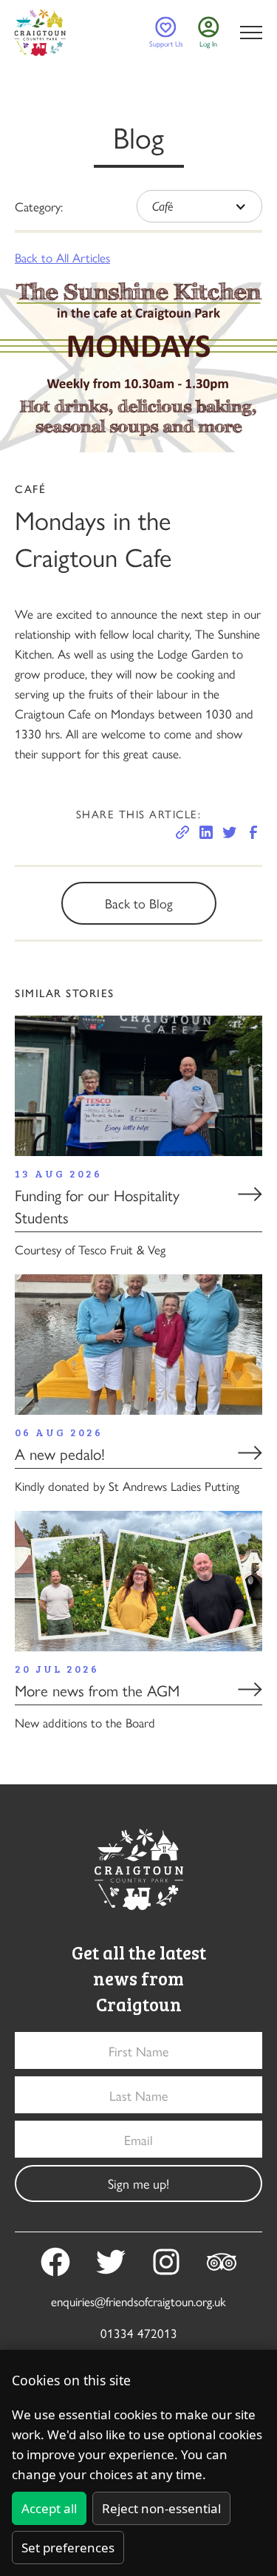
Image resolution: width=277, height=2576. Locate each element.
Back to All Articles (62, 257)
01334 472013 (139, 2333)
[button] (248, 33)
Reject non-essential (161, 2508)
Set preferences (68, 2548)
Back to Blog (139, 903)
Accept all (49, 2508)
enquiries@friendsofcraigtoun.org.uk (138, 2301)
